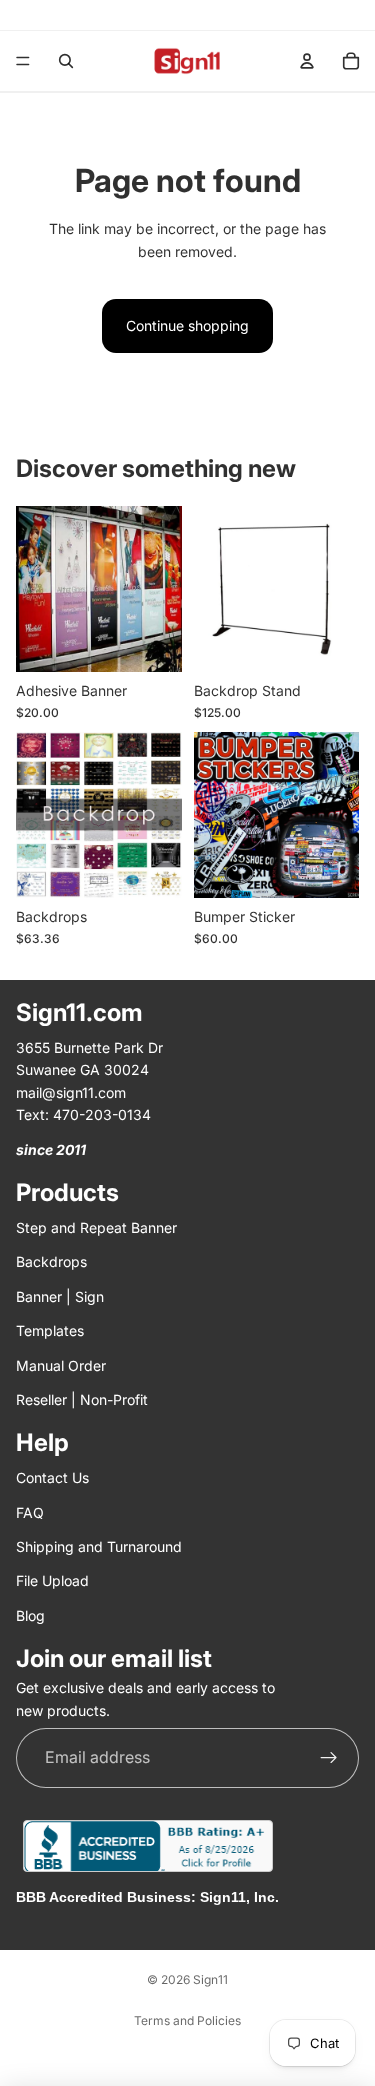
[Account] (307, 61)
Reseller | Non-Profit (82, 1399)
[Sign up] (329, 1758)
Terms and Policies (187, 2020)
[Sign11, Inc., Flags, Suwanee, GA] (148, 1846)
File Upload (52, 1581)
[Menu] (23, 61)
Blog (30, 1615)
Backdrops (51, 1262)
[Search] (66, 61)
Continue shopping (187, 325)
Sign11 (210, 1979)
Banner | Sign (60, 1296)
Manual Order (61, 1365)
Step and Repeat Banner (96, 1227)
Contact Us (52, 1478)
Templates (50, 1331)
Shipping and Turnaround (99, 1546)
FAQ (30, 1512)
